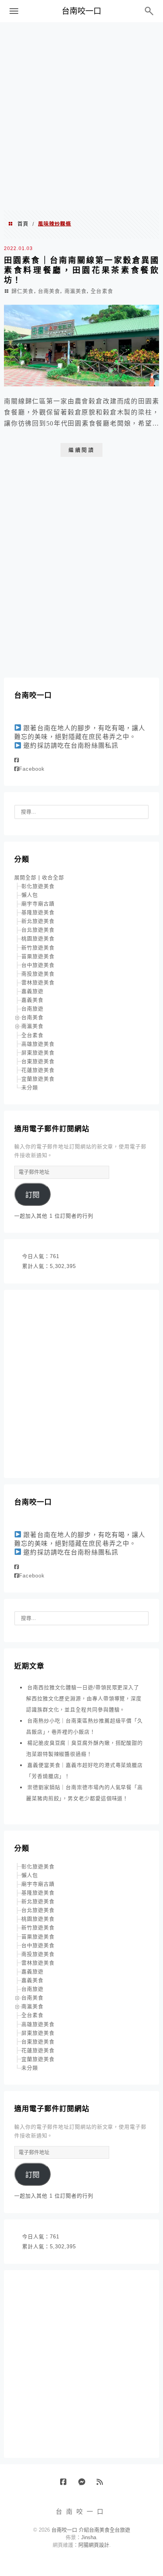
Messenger (84, 2485)
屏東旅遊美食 (38, 1053)
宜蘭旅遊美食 (38, 1079)
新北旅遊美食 (38, 921)
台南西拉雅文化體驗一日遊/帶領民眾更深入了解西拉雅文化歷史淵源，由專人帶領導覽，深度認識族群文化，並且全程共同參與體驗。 (84, 1699)
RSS (103, 2485)
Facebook (32, 769)
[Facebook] (17, 760)
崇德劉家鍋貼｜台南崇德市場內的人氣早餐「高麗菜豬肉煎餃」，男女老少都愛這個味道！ (84, 1793)
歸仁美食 (23, 291)
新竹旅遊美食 (38, 948)
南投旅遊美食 (38, 974)
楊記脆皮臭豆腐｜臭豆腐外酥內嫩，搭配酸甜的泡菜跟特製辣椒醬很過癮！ (84, 1748)
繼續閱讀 (81, 450)
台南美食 (49, 291)
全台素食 (102, 291)
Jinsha (89, 2537)
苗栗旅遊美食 (38, 956)
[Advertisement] (81, 116)
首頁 (23, 224)
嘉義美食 (32, 1000)
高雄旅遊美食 (38, 1044)
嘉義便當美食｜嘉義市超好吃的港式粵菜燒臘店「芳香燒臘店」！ (84, 1771)
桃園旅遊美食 (38, 939)
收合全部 (53, 877)
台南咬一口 (81, 11)
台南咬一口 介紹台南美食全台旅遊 (91, 2530)
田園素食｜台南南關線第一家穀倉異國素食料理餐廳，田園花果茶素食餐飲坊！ (81, 270)
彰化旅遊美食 (38, 886)
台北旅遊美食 (38, 930)
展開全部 (25, 877)
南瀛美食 (76, 291)
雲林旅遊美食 (38, 982)
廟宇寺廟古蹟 (38, 904)
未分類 (30, 1087)
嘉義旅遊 (32, 991)
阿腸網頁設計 (94, 2545)
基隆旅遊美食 (38, 912)
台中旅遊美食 (38, 965)
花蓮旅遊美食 (38, 1070)
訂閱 (32, 1195)
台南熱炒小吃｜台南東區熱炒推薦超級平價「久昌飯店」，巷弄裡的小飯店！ (84, 1726)
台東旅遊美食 (38, 1061)
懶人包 (30, 895)
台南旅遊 (32, 1009)
